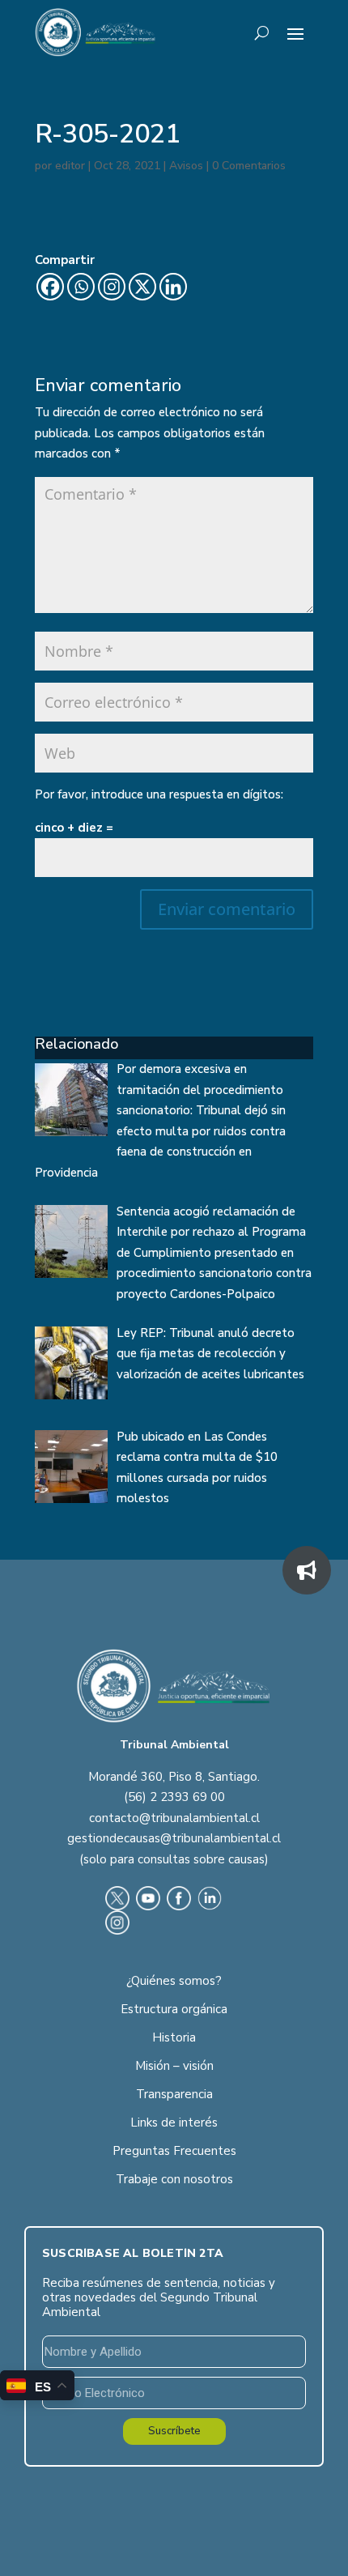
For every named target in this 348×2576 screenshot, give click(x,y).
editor (70, 166)
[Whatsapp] (81, 287)
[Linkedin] (173, 287)
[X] (142, 287)
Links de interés (174, 2123)
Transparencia (174, 2094)
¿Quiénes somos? (174, 1981)
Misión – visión (174, 2066)
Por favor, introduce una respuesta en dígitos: (159, 794)
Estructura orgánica (174, 2009)
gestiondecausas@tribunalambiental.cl (174, 1838)
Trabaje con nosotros (174, 2179)
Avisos (186, 166)
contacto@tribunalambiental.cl (174, 1818)
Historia (174, 2037)
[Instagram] (112, 287)
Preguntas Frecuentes (174, 2151)
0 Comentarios (249, 166)
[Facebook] (50, 287)
